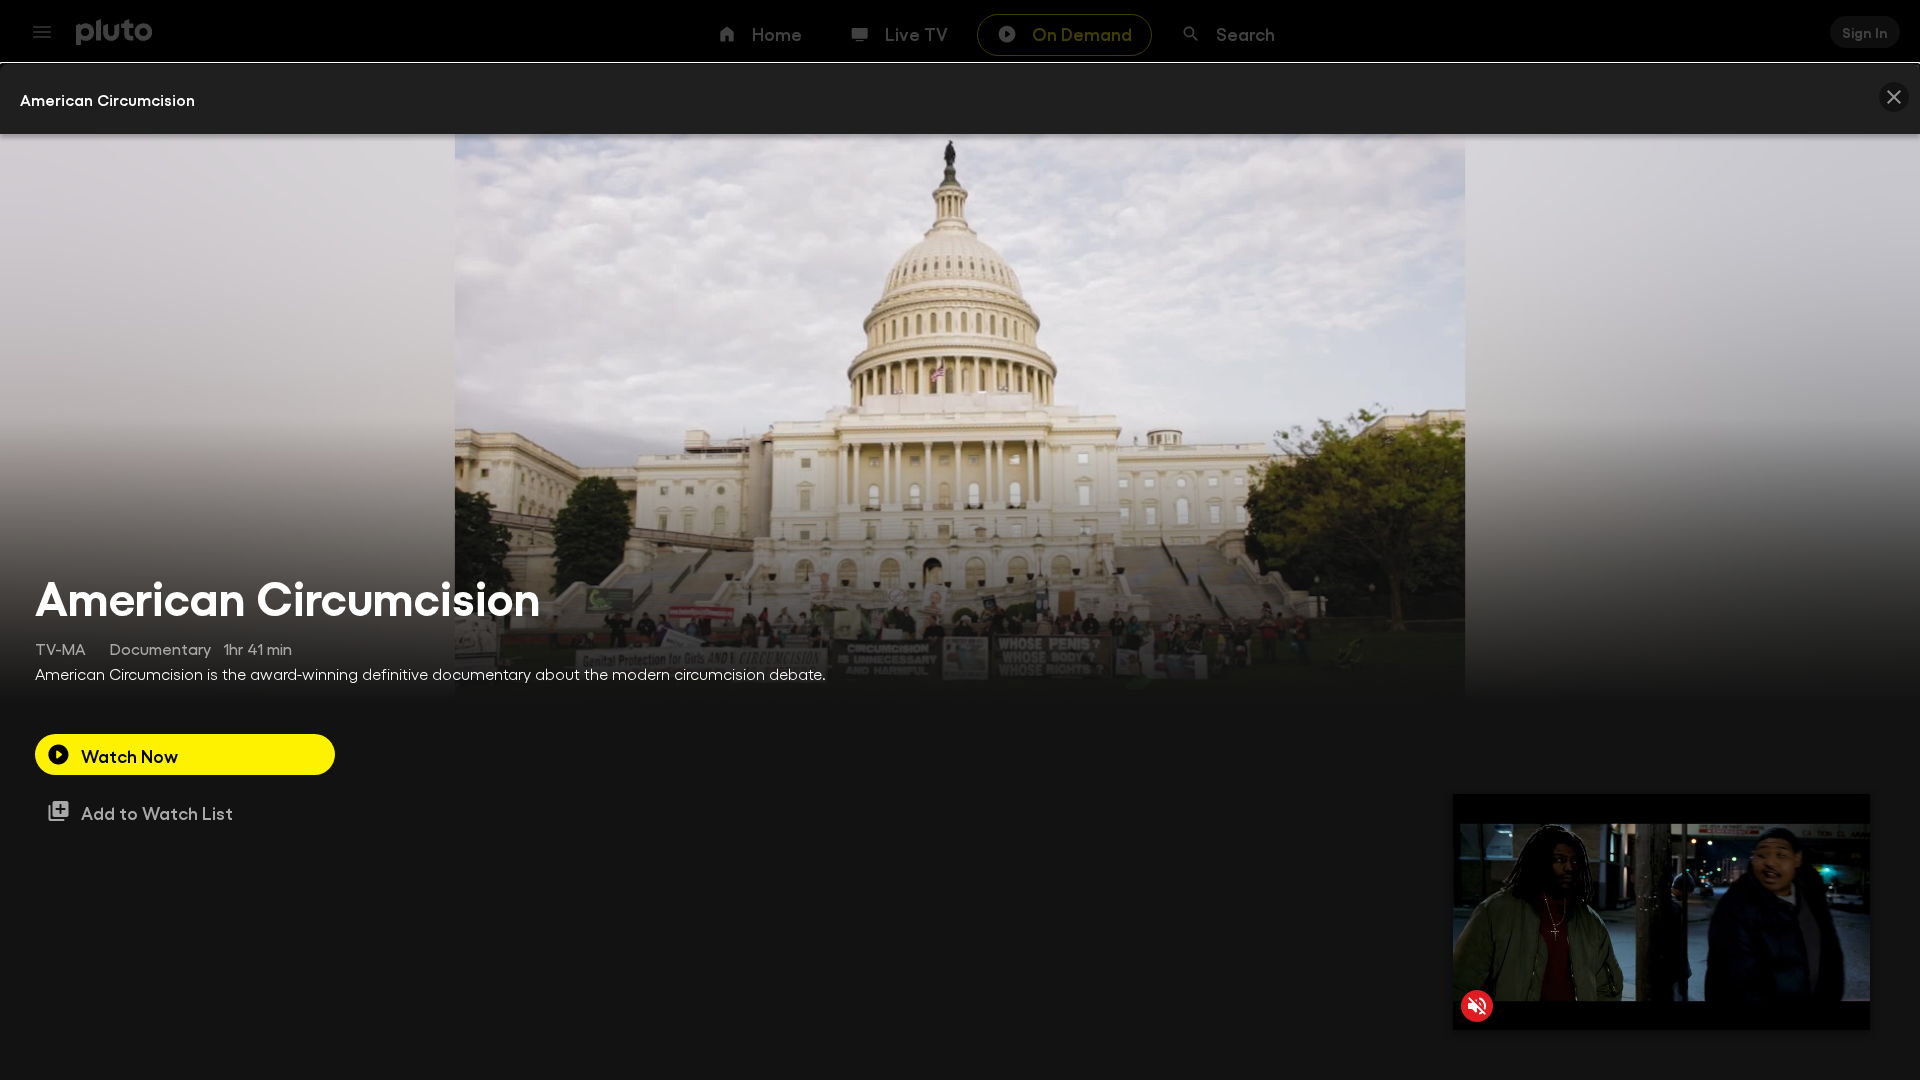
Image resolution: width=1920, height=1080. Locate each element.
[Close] (1894, 97)
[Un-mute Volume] (1477, 1006)
